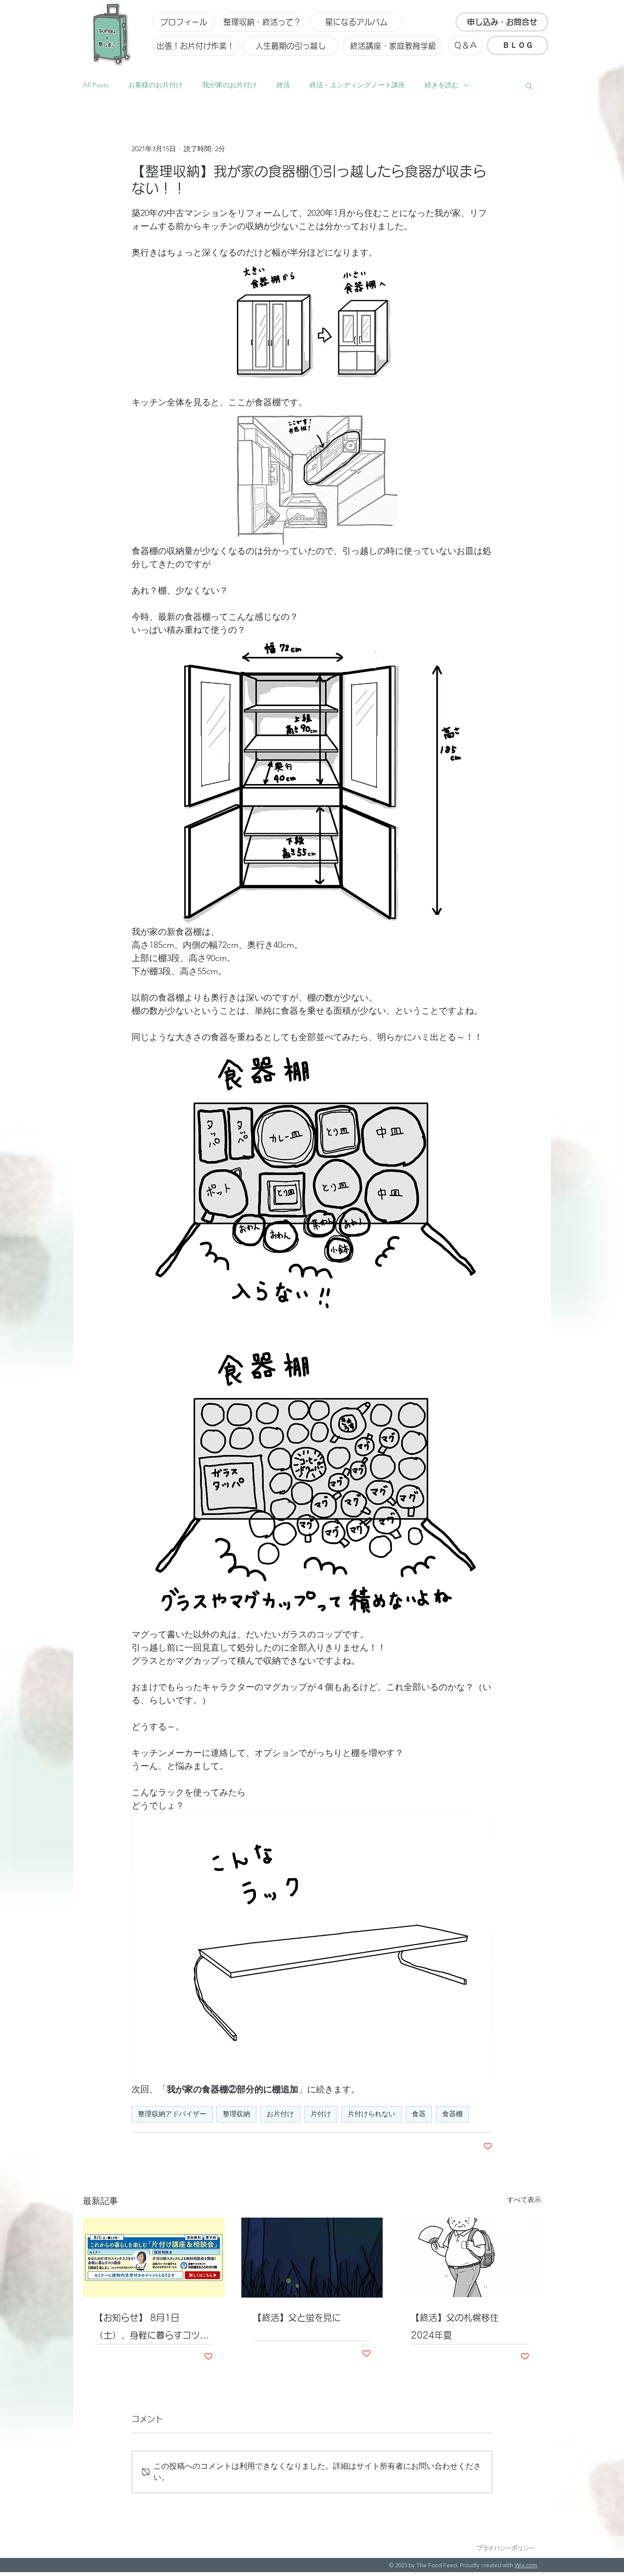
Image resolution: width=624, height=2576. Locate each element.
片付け (321, 2114)
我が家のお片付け (230, 85)
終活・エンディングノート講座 (357, 85)
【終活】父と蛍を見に (297, 2318)
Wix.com (526, 2565)
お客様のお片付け (156, 85)
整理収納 (236, 2114)
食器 (419, 2114)
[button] (529, 85)
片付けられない (371, 2114)
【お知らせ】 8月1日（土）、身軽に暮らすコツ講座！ (152, 2329)
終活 (283, 85)
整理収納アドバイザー (172, 2114)
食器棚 (452, 2114)
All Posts (96, 85)
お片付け (280, 2114)
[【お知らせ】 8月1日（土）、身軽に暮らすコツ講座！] (154, 2257)
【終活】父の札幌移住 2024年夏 (459, 2326)
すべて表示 (524, 2200)
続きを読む (442, 85)
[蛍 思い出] (312, 2258)
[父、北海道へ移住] (470, 2257)
